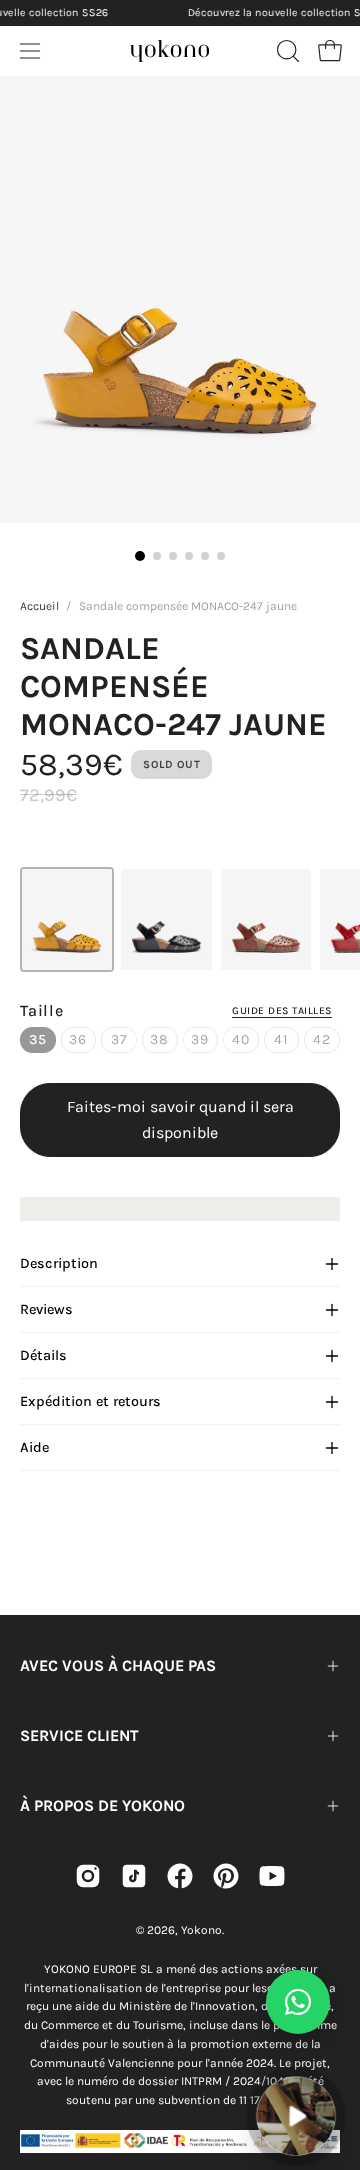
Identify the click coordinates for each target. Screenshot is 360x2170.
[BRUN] (266, 919)
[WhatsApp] (298, 2002)
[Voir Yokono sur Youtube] (272, 1876)
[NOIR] (166, 919)
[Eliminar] (331, 2065)
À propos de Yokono (102, 1805)
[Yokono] (170, 48)
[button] (286, 51)
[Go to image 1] (140, 556)
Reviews (46, 1309)
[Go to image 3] (173, 556)
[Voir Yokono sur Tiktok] (134, 1876)
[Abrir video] (296, 2116)
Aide (34, 1447)
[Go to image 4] (189, 556)
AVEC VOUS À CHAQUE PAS (118, 1665)
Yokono (201, 1930)
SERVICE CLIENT (79, 1735)
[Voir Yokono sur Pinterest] (226, 1876)
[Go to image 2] (157, 556)
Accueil (39, 606)
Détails (43, 1355)
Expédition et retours (90, 1401)
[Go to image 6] (221, 556)
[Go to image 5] (205, 556)
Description (59, 1263)
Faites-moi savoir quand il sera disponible (180, 1119)
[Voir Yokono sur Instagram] (88, 1876)
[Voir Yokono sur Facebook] (180, 1876)
